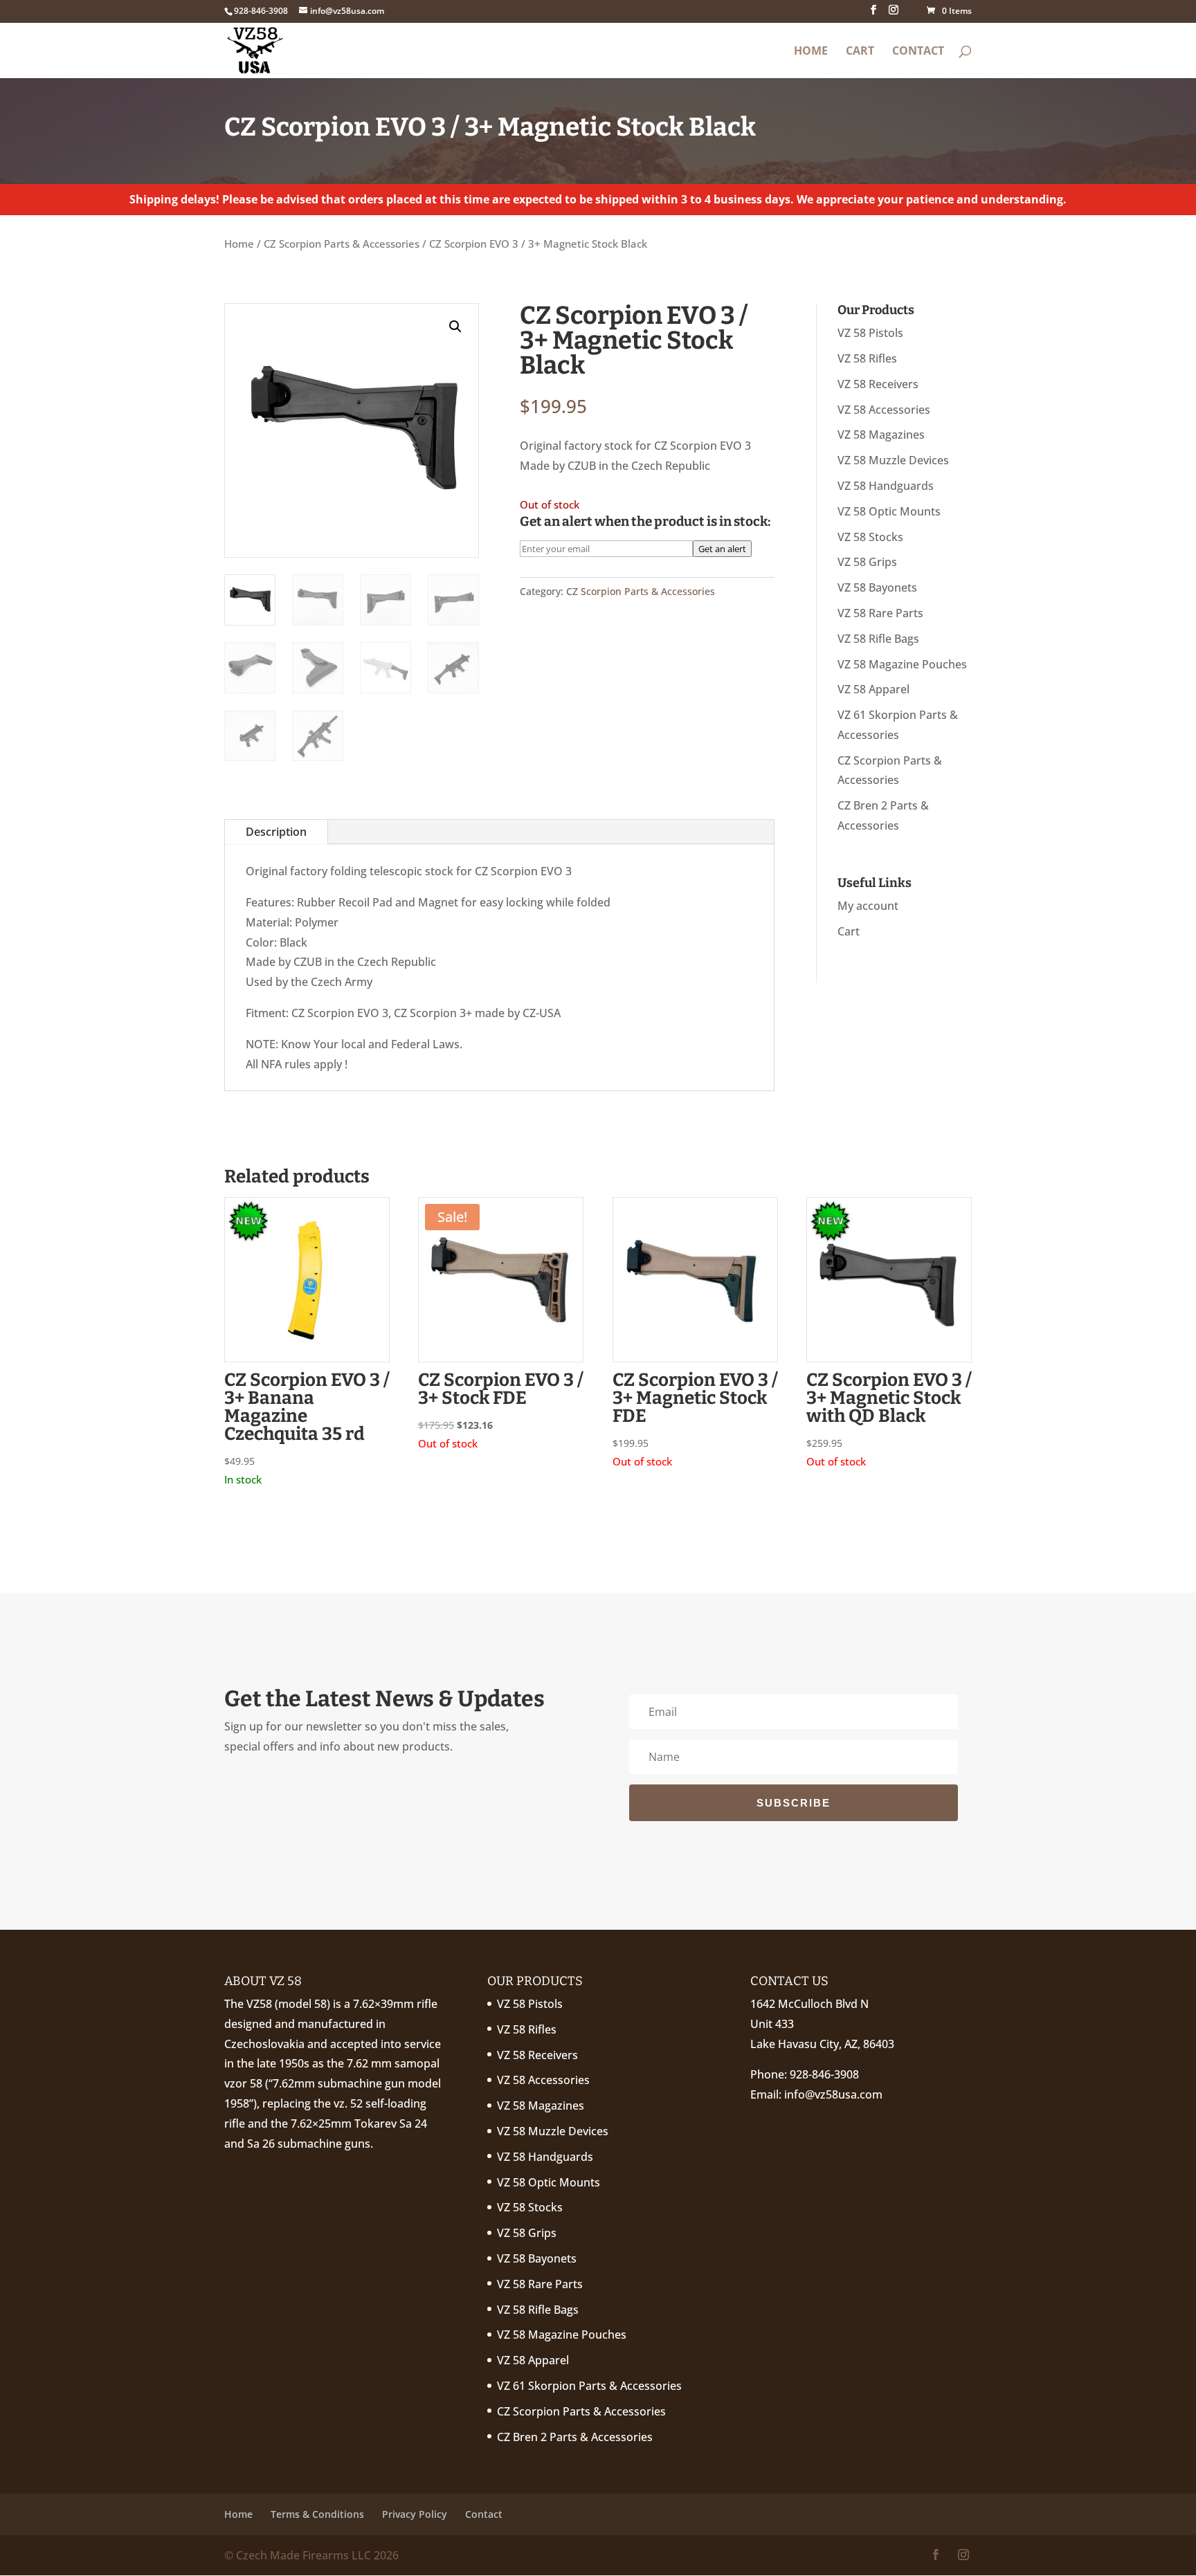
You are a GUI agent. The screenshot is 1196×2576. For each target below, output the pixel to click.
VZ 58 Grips (867, 562)
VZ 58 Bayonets (877, 587)
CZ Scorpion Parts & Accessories (342, 244)
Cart (860, 52)
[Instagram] (894, 14)
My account (868, 906)
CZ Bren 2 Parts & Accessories (575, 2437)
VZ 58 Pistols (870, 333)
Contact (918, 52)
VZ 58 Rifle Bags (878, 639)
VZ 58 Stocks (870, 537)
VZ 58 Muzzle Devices (893, 460)
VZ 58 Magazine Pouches (902, 664)
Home (811, 52)
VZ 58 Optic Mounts (889, 511)
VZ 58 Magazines (881, 435)
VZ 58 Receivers (878, 384)
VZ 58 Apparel (873, 689)
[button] (455, 327)
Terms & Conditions (317, 2514)
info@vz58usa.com (833, 2094)
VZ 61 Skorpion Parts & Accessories (589, 2386)
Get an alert (722, 549)
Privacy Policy (415, 2514)
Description (276, 832)
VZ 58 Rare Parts (880, 613)
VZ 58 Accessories (884, 410)
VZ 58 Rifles (867, 358)
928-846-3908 (824, 2074)
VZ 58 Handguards (886, 486)
